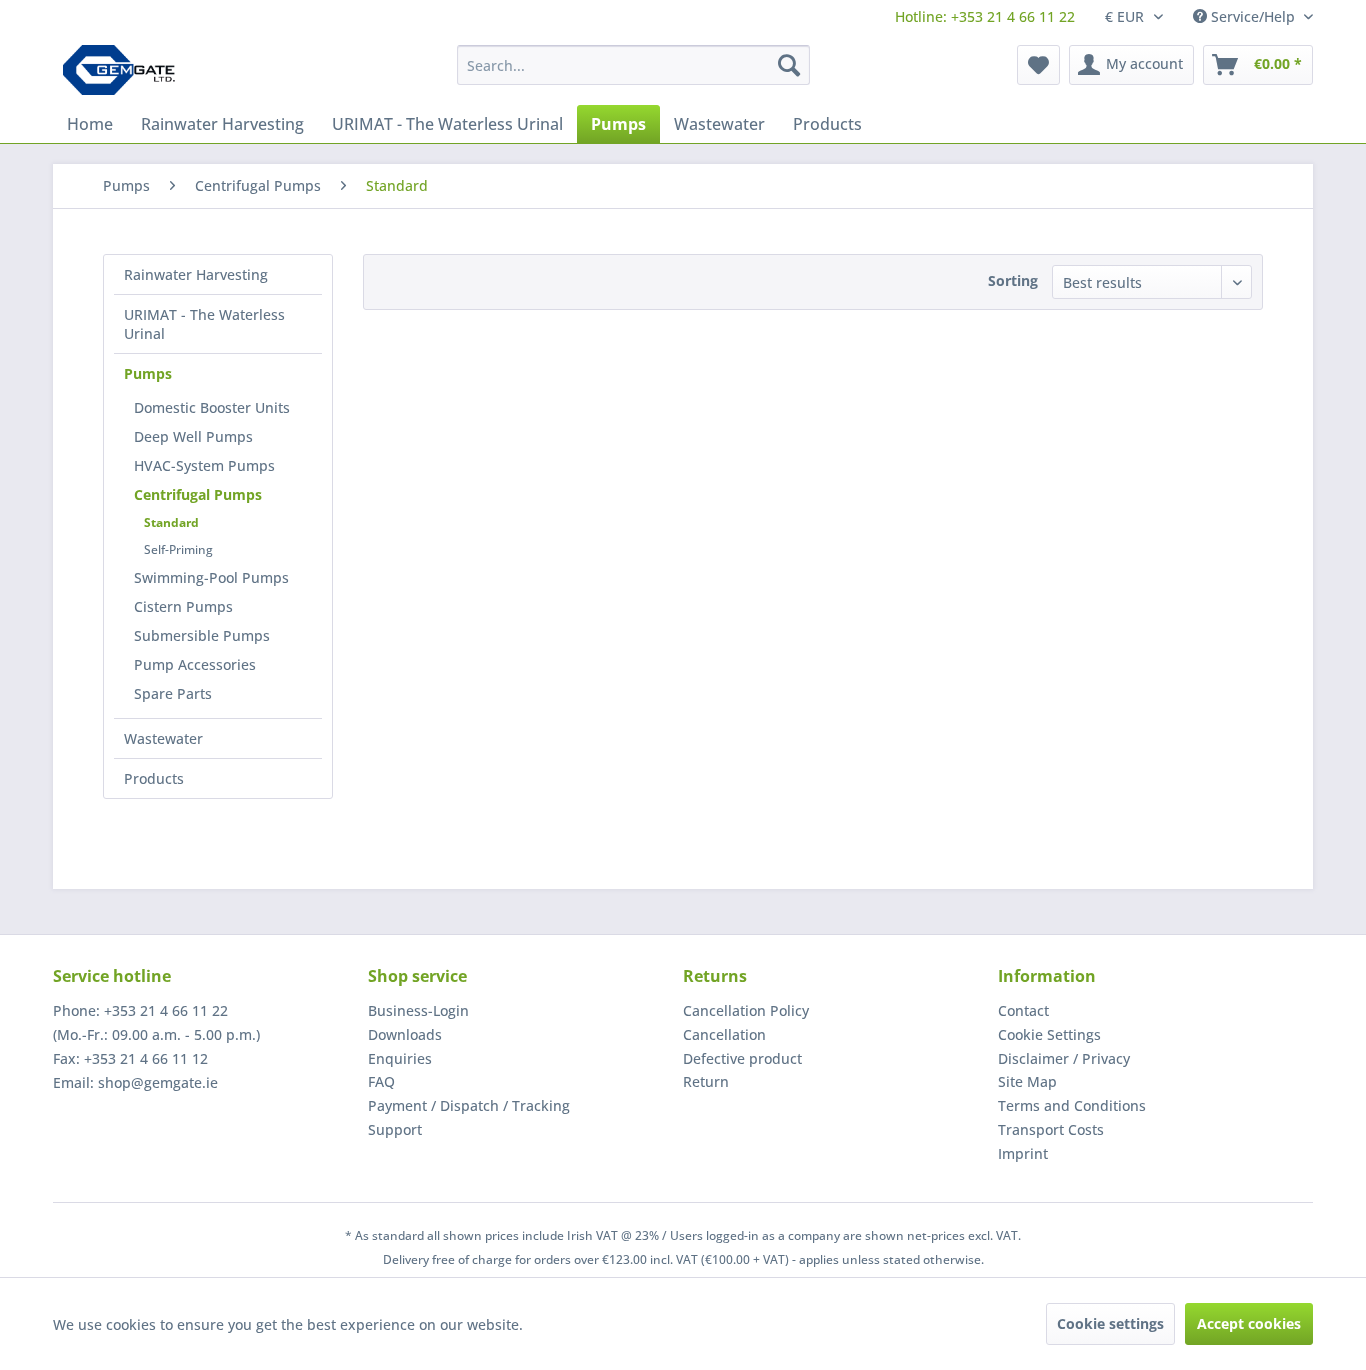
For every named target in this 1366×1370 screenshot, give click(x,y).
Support (395, 1129)
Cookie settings (1110, 1323)
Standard (171, 522)
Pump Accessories (195, 664)
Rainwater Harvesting (196, 274)
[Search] (789, 65)
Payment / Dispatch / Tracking (469, 1105)
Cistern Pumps (183, 606)
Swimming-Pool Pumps (211, 577)
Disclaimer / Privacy (1064, 1058)
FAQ (381, 1081)
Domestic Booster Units (212, 407)
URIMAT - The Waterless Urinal (204, 324)
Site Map (1027, 1081)
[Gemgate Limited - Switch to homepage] (125, 70)
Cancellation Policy (746, 1010)
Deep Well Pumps (193, 436)
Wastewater (163, 738)
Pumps (148, 373)
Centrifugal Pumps (198, 494)
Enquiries (400, 1058)
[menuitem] (985, 16)
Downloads (405, 1034)
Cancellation (724, 1034)
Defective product (742, 1058)
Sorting (1013, 280)
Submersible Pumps (202, 635)
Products (154, 778)
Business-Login (418, 1010)
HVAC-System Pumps (204, 465)
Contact (1023, 1010)
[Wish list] (1038, 65)
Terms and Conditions (1072, 1105)
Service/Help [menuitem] (1253, 16)
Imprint (1023, 1153)
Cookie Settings (1049, 1034)
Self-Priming (178, 549)
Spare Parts (173, 693)
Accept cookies (1249, 1323)
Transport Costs (1051, 1129)
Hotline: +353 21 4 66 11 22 (985, 16)
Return (706, 1081)
